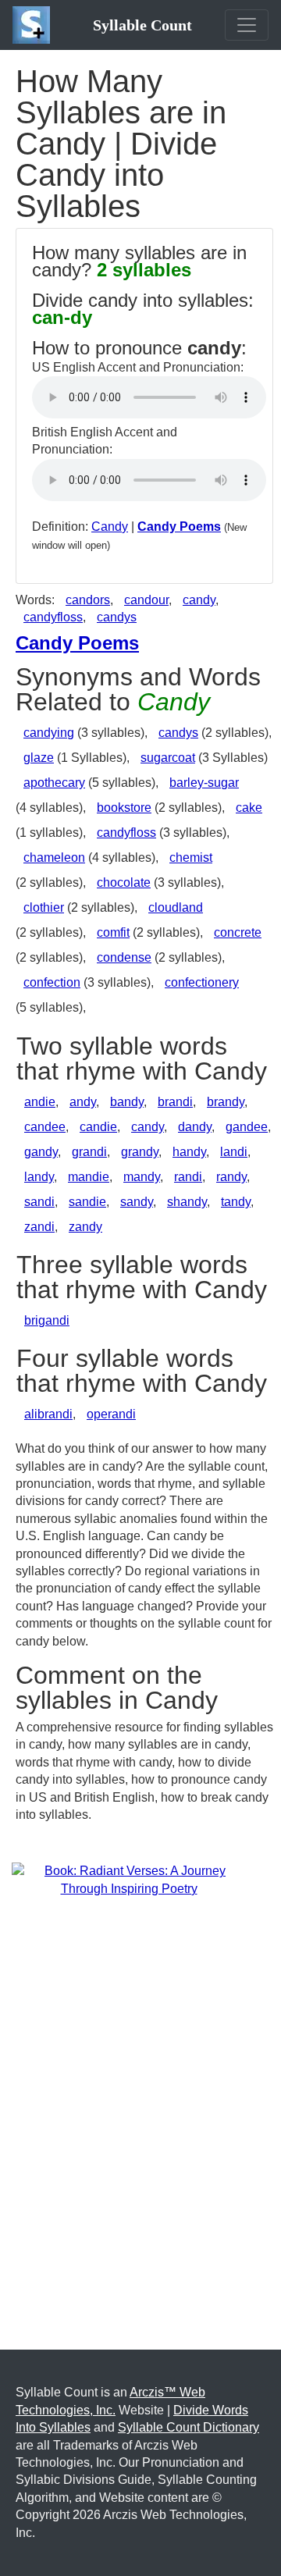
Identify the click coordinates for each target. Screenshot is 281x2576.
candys (117, 617)
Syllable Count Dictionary (189, 2427)
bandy (127, 1102)
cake (249, 808)
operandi (111, 1414)
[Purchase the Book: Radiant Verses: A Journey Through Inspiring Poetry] (129, 1879)
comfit (113, 932)
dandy (195, 1127)
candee (45, 1127)
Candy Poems (179, 527)
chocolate (124, 882)
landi (234, 1152)
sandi (39, 1202)
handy (189, 1152)
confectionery (202, 982)
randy (231, 1177)
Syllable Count (142, 25)
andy (83, 1102)
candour (146, 600)
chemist (191, 857)
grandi (89, 1152)
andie (40, 1102)
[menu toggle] (247, 25)
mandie (89, 1177)
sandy (137, 1202)
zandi (39, 1227)
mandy (142, 1177)
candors (88, 600)
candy (199, 600)
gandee (247, 1127)
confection (52, 982)
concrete (238, 932)
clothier (44, 907)
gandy (41, 1152)
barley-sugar (204, 783)
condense (124, 957)
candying (49, 733)
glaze (39, 758)
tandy (236, 1202)
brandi (175, 1102)
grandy (140, 1152)
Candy (110, 527)
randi (188, 1177)
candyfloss (53, 617)
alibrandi (48, 1414)
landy (39, 1177)
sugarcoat (168, 758)
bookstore (124, 808)
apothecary (54, 783)
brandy (226, 1102)
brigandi (47, 1320)
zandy (85, 1227)
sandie (87, 1202)
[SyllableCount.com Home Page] (34, 25)
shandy (187, 1202)
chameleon (54, 857)
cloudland (176, 907)
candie (98, 1127)
